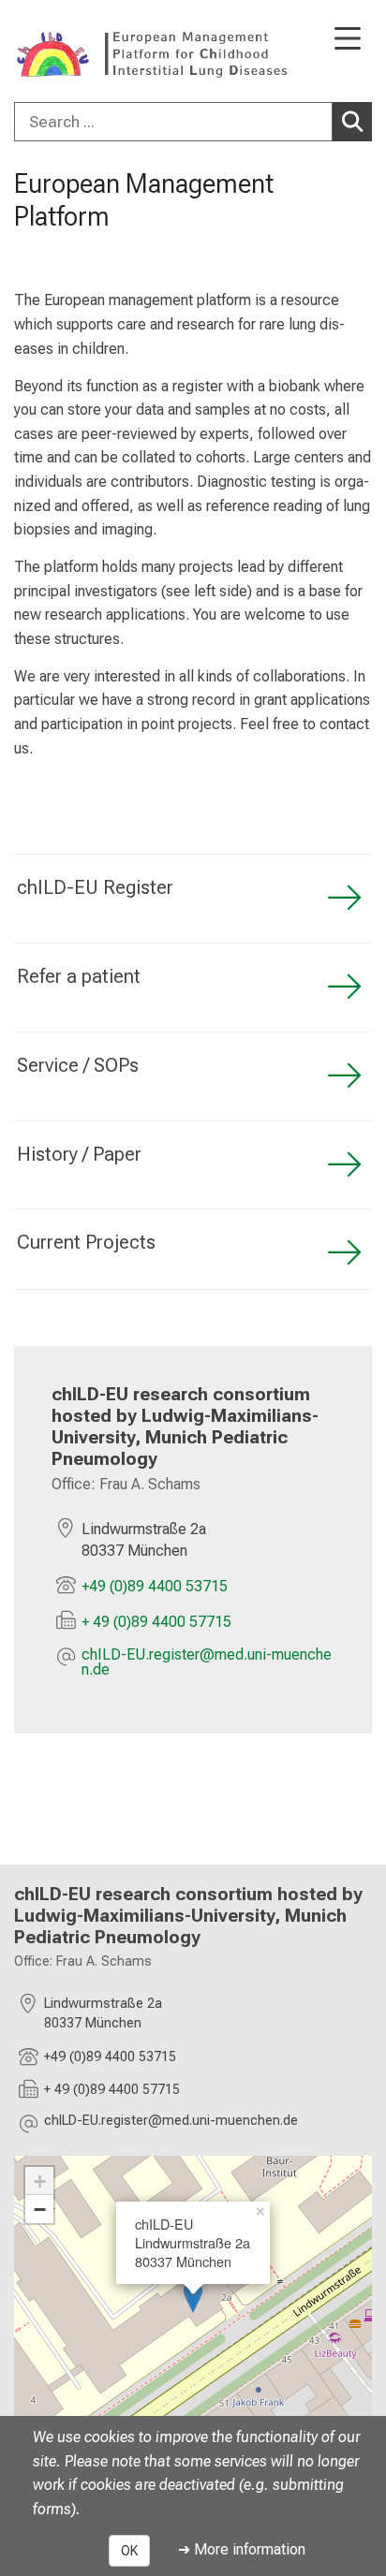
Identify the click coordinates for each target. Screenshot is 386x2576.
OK (129, 2551)
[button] (208, 1662)
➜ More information (242, 2549)
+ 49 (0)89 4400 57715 (156, 1622)
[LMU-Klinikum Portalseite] (80, 53)
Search (352, 122)
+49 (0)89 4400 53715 (155, 1586)
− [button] (40, 2209)
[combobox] (193, 122)
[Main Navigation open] (348, 40)
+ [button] (40, 2181)
